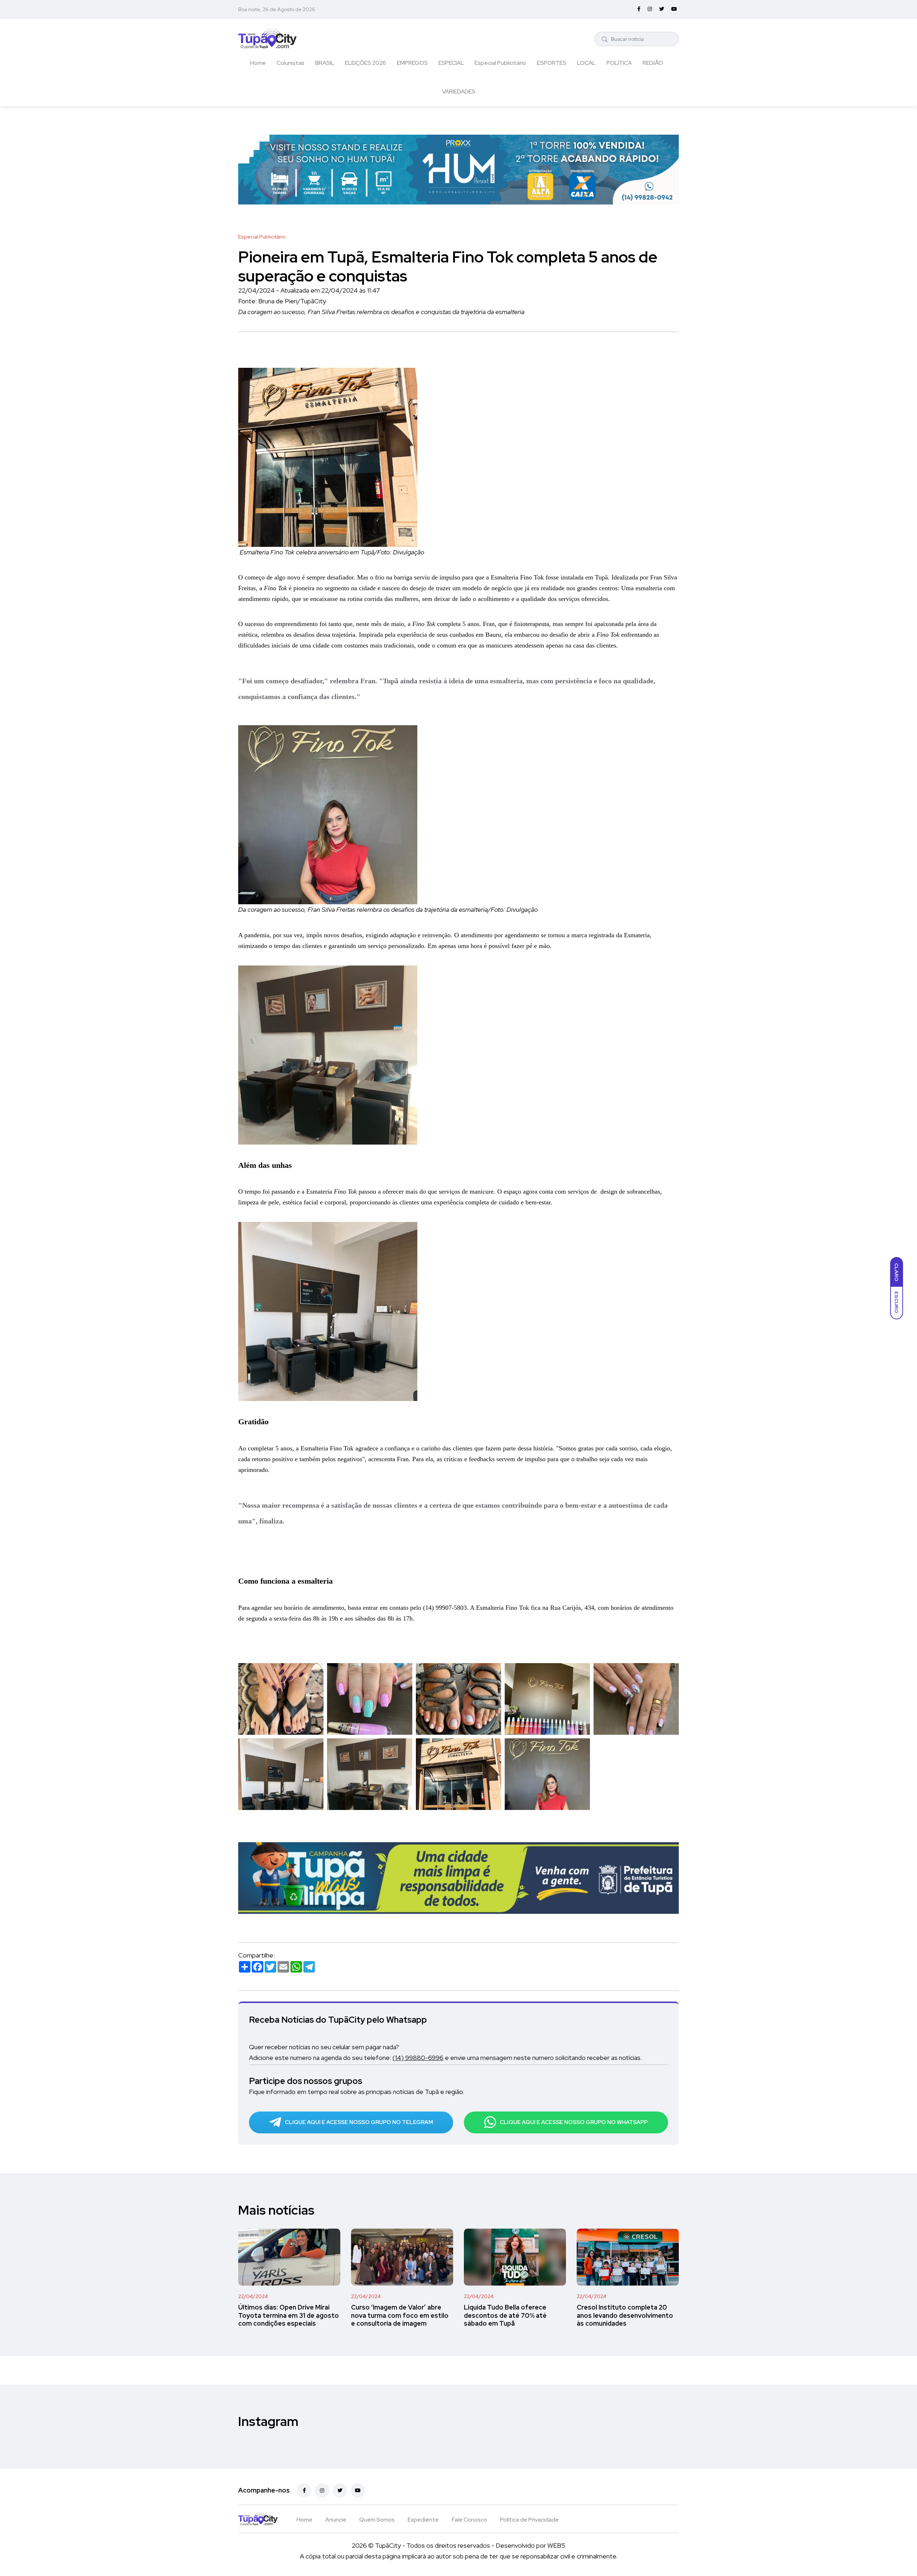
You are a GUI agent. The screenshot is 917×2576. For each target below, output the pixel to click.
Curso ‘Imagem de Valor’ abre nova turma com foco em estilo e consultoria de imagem (400, 2315)
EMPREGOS (412, 63)
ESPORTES (552, 63)
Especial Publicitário (500, 63)
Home (258, 63)
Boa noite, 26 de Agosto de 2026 (277, 9)
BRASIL (325, 63)
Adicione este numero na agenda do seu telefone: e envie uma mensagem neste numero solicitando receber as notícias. (445, 2058)
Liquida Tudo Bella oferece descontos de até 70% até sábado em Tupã (505, 2315)
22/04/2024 (253, 2296)
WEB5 (556, 2545)
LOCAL (586, 63)
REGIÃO (653, 63)
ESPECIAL (451, 63)
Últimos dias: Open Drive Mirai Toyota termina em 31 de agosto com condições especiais (289, 2315)
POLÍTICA (619, 63)
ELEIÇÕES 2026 (366, 63)
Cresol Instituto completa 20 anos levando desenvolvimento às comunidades (625, 2315)
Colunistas (291, 63)
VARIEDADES (459, 92)
